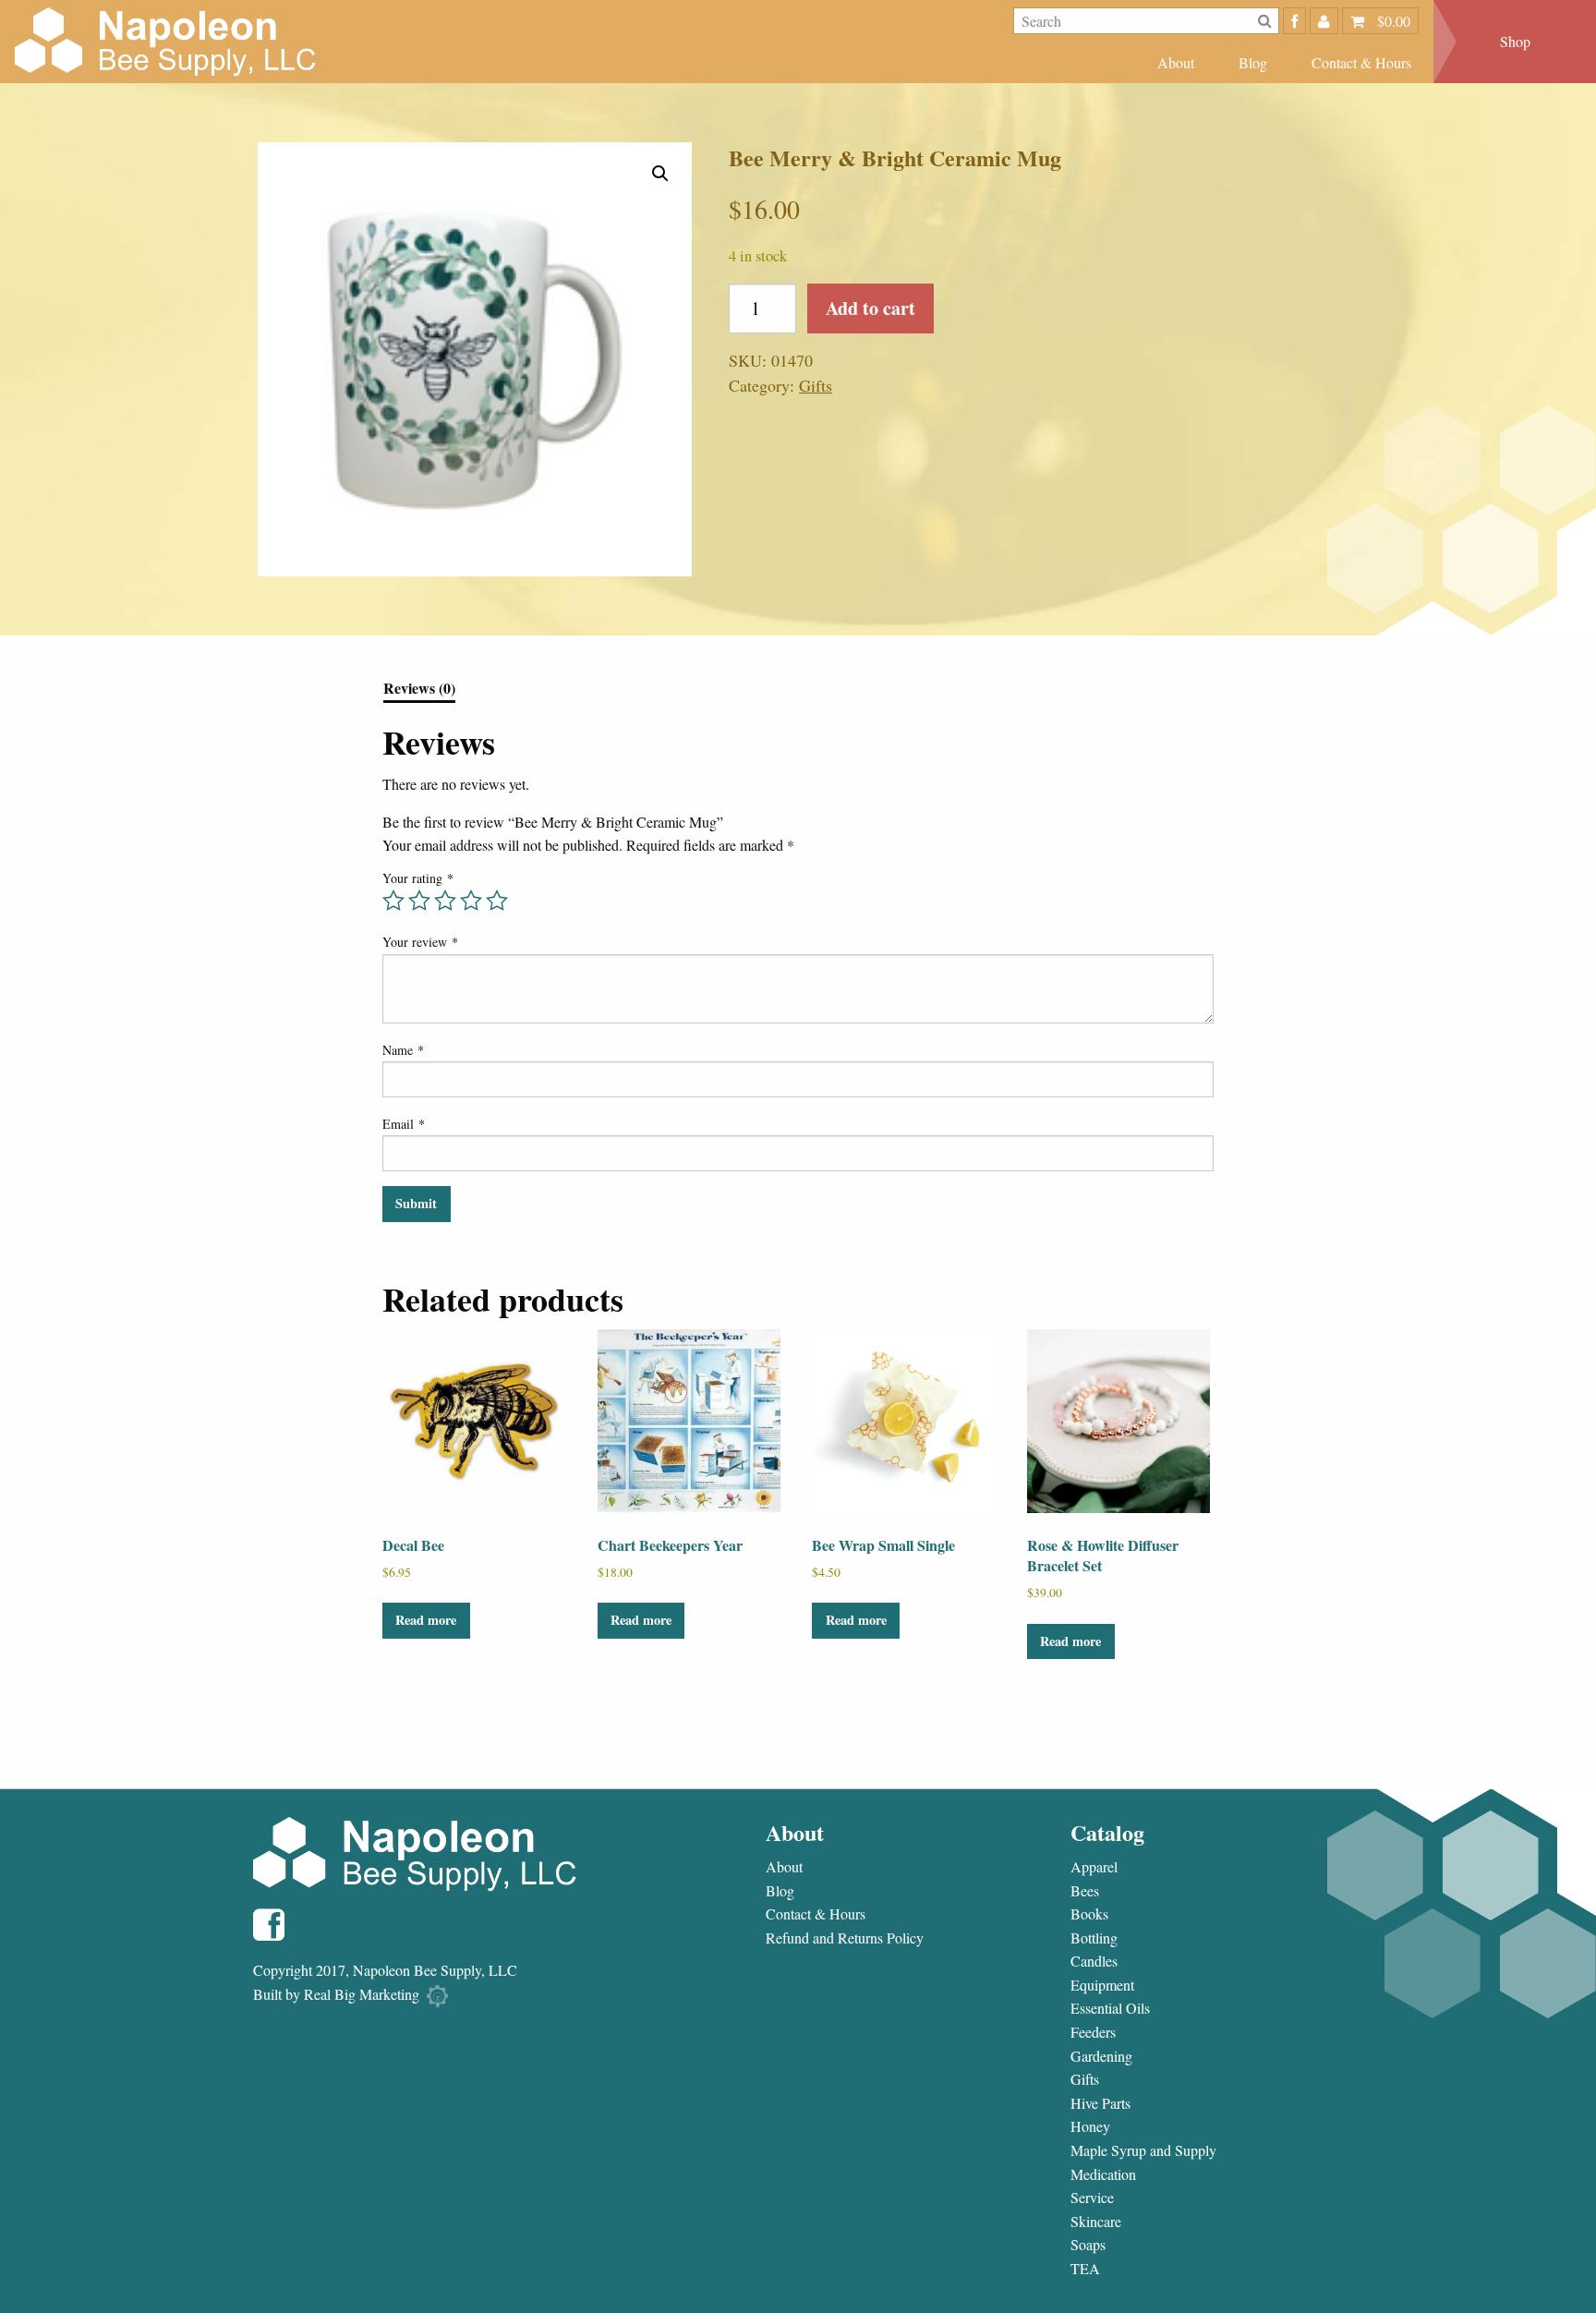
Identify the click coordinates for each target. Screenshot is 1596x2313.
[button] (660, 174)
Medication (1103, 2174)
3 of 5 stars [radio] (445, 901)
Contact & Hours (1361, 62)
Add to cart (871, 308)
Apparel (1094, 1867)
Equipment (1102, 1985)
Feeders (1093, 2032)
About (1176, 62)
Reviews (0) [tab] (419, 690)
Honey (1090, 2126)
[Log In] (1324, 21)
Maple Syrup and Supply (1143, 2150)
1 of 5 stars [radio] (393, 901)
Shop (1515, 41)
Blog (1253, 62)
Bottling (1094, 1938)
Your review (420, 942)
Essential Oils (1110, 2008)
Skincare (1096, 2222)
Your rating (418, 878)
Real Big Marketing (362, 1994)
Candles (1094, 1961)
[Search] (1265, 21)
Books (1089, 1914)
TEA (1085, 2269)
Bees (1085, 1891)
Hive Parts (1100, 2103)
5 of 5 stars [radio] (497, 901)
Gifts (816, 385)
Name (403, 1050)
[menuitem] (1176, 62)
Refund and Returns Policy (845, 1938)
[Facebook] (1294, 21)
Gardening (1101, 2056)
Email (404, 1124)
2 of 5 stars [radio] (419, 901)
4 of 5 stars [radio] (471, 901)
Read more (426, 1620)
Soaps (1088, 2245)
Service (1092, 2198)
